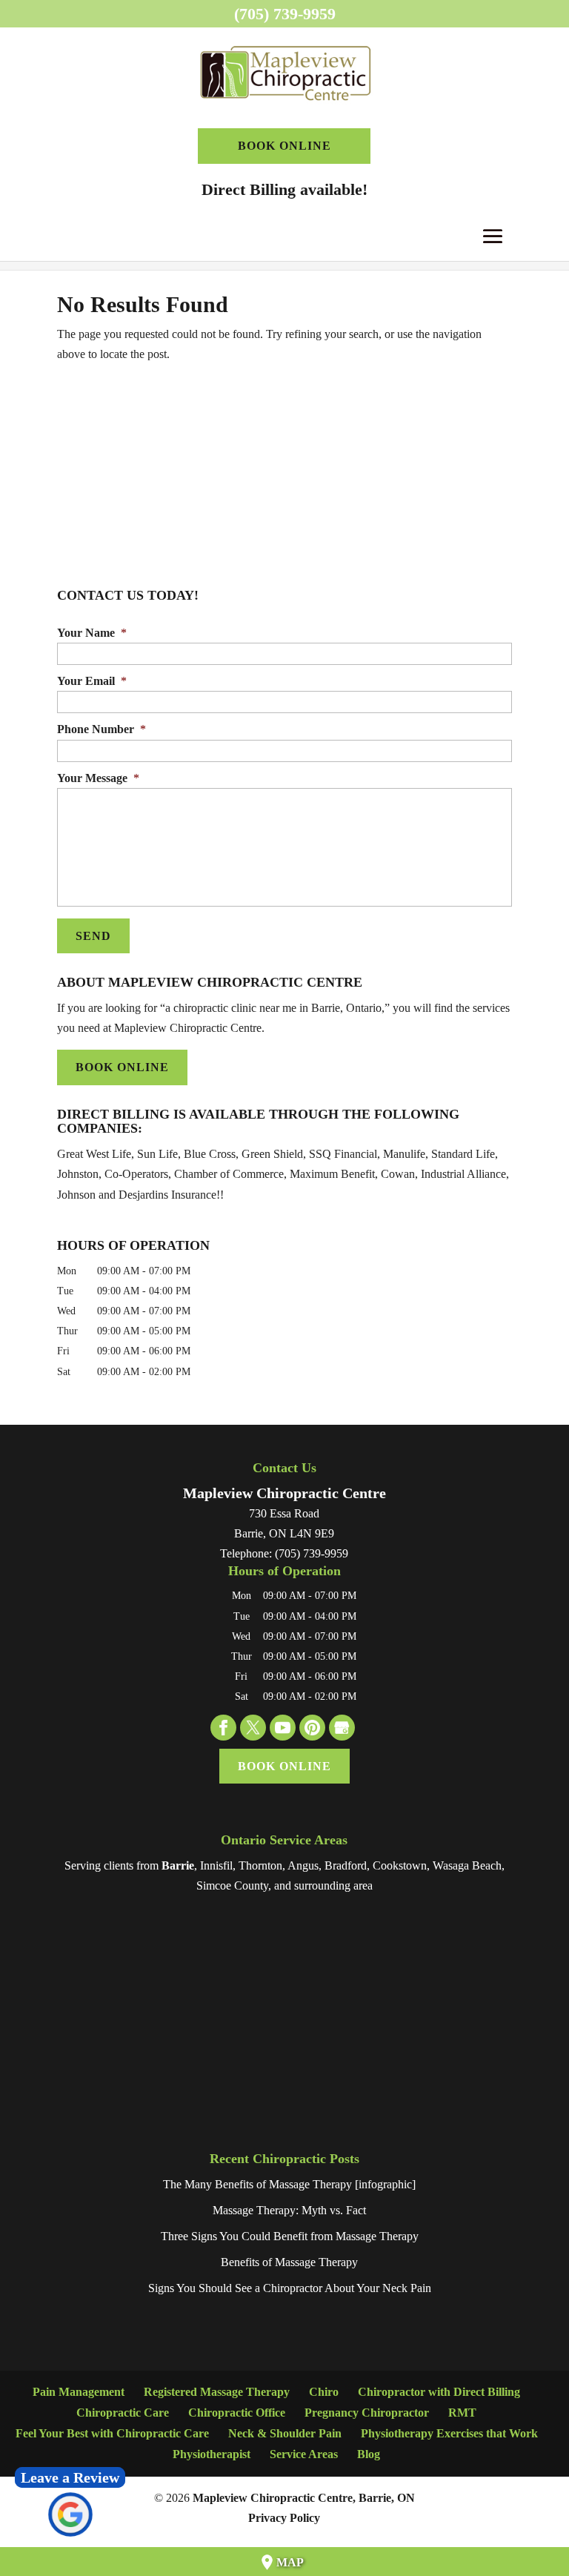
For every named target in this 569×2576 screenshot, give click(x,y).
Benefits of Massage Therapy (289, 2262)
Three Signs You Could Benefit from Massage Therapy (290, 2236)
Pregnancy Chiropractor (367, 2413)
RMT (462, 2413)
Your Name (92, 633)
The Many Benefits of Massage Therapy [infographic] (289, 2184)
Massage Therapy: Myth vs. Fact (289, 2210)
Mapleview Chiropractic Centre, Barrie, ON (304, 2498)
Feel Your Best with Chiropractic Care (112, 2433)
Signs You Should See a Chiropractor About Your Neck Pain (290, 2288)
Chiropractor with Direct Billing (439, 2392)
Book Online (284, 146)
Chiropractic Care (123, 2413)
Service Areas (304, 2454)
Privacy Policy (284, 2518)
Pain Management (79, 2392)
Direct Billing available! (284, 189)
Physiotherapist (212, 2454)
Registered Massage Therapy (217, 2392)
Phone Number (102, 729)
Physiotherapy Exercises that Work (449, 2433)
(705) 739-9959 (285, 14)
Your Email (92, 681)
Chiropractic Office (237, 2413)
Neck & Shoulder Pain (285, 2433)
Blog (369, 2454)
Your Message (98, 778)
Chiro (324, 2392)
